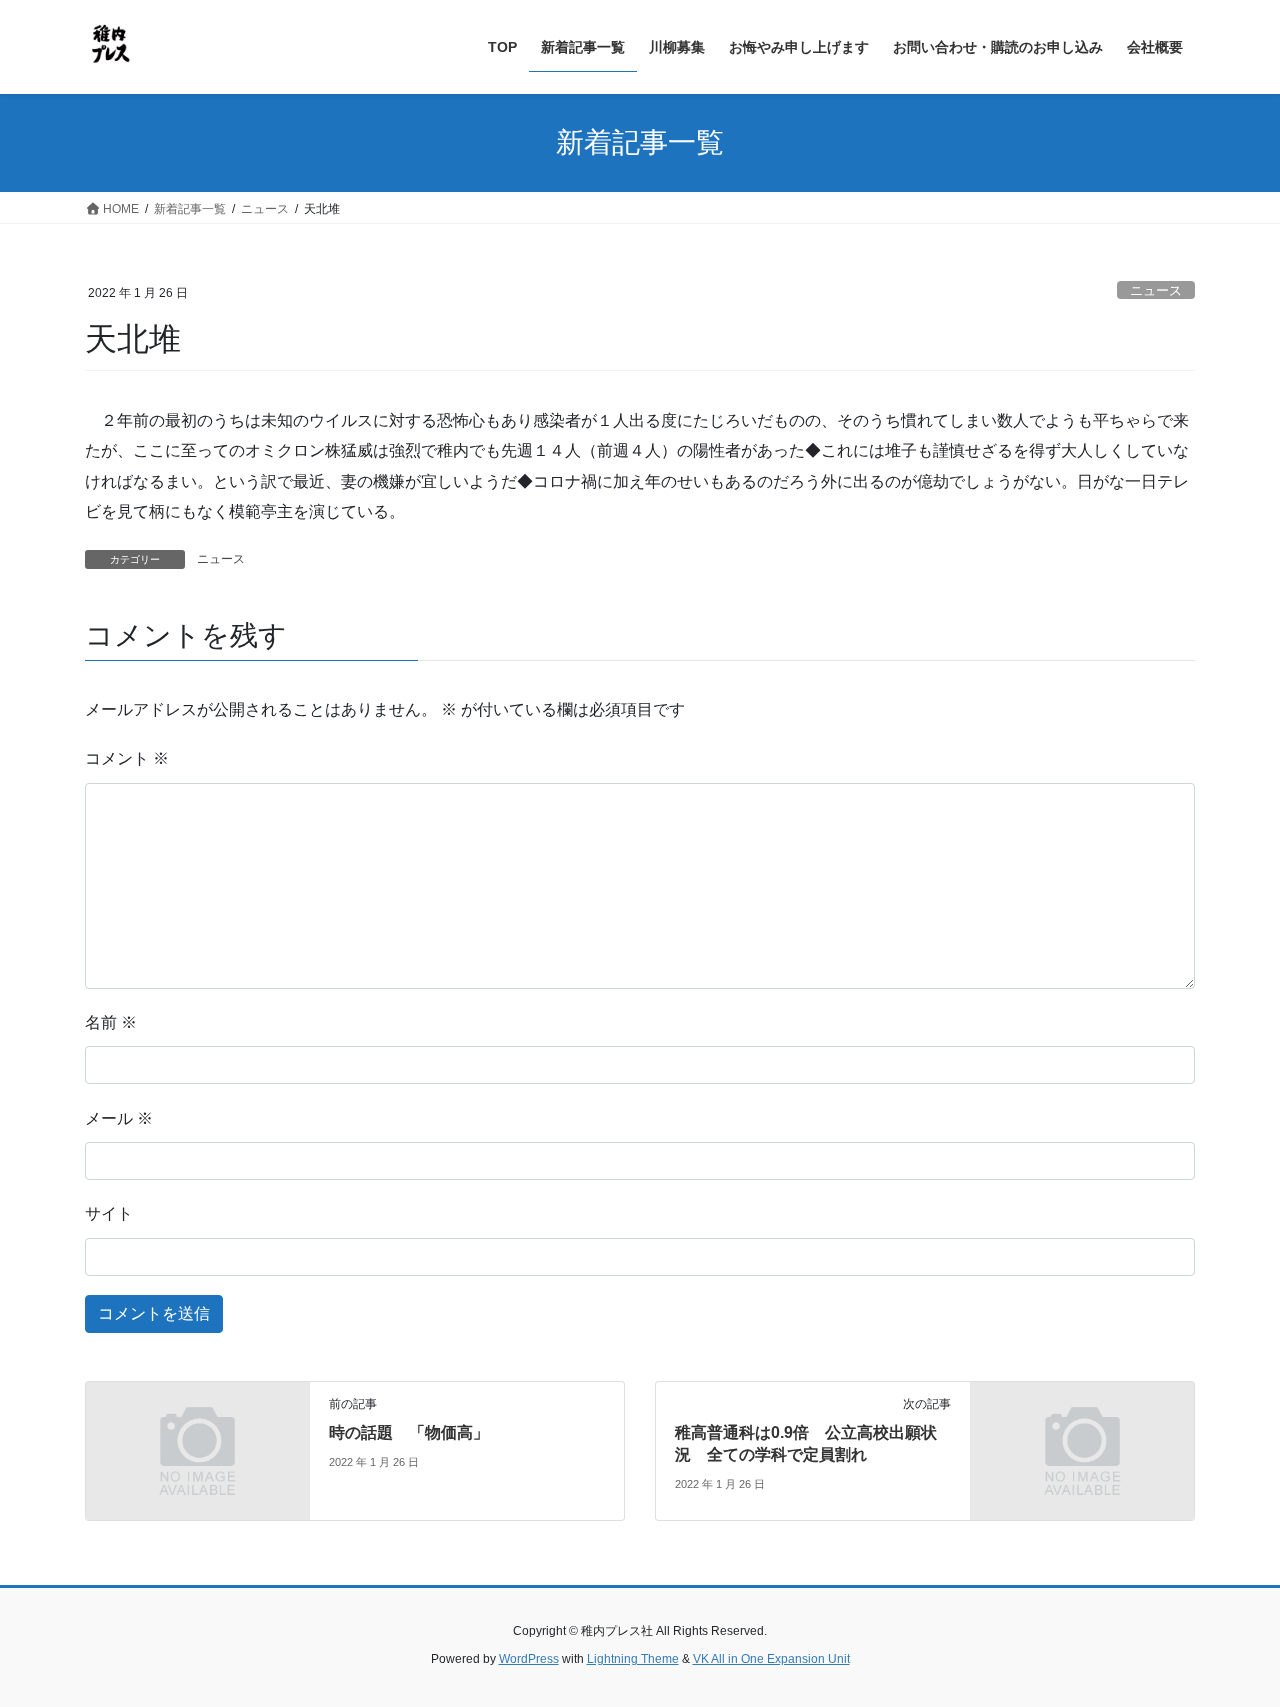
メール (119, 1118)
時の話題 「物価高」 (409, 1432)
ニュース (1156, 290)
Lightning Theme (633, 1659)
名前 (111, 1022)
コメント (127, 758)
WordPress (529, 1659)
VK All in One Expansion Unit (771, 1659)
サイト (109, 1213)
